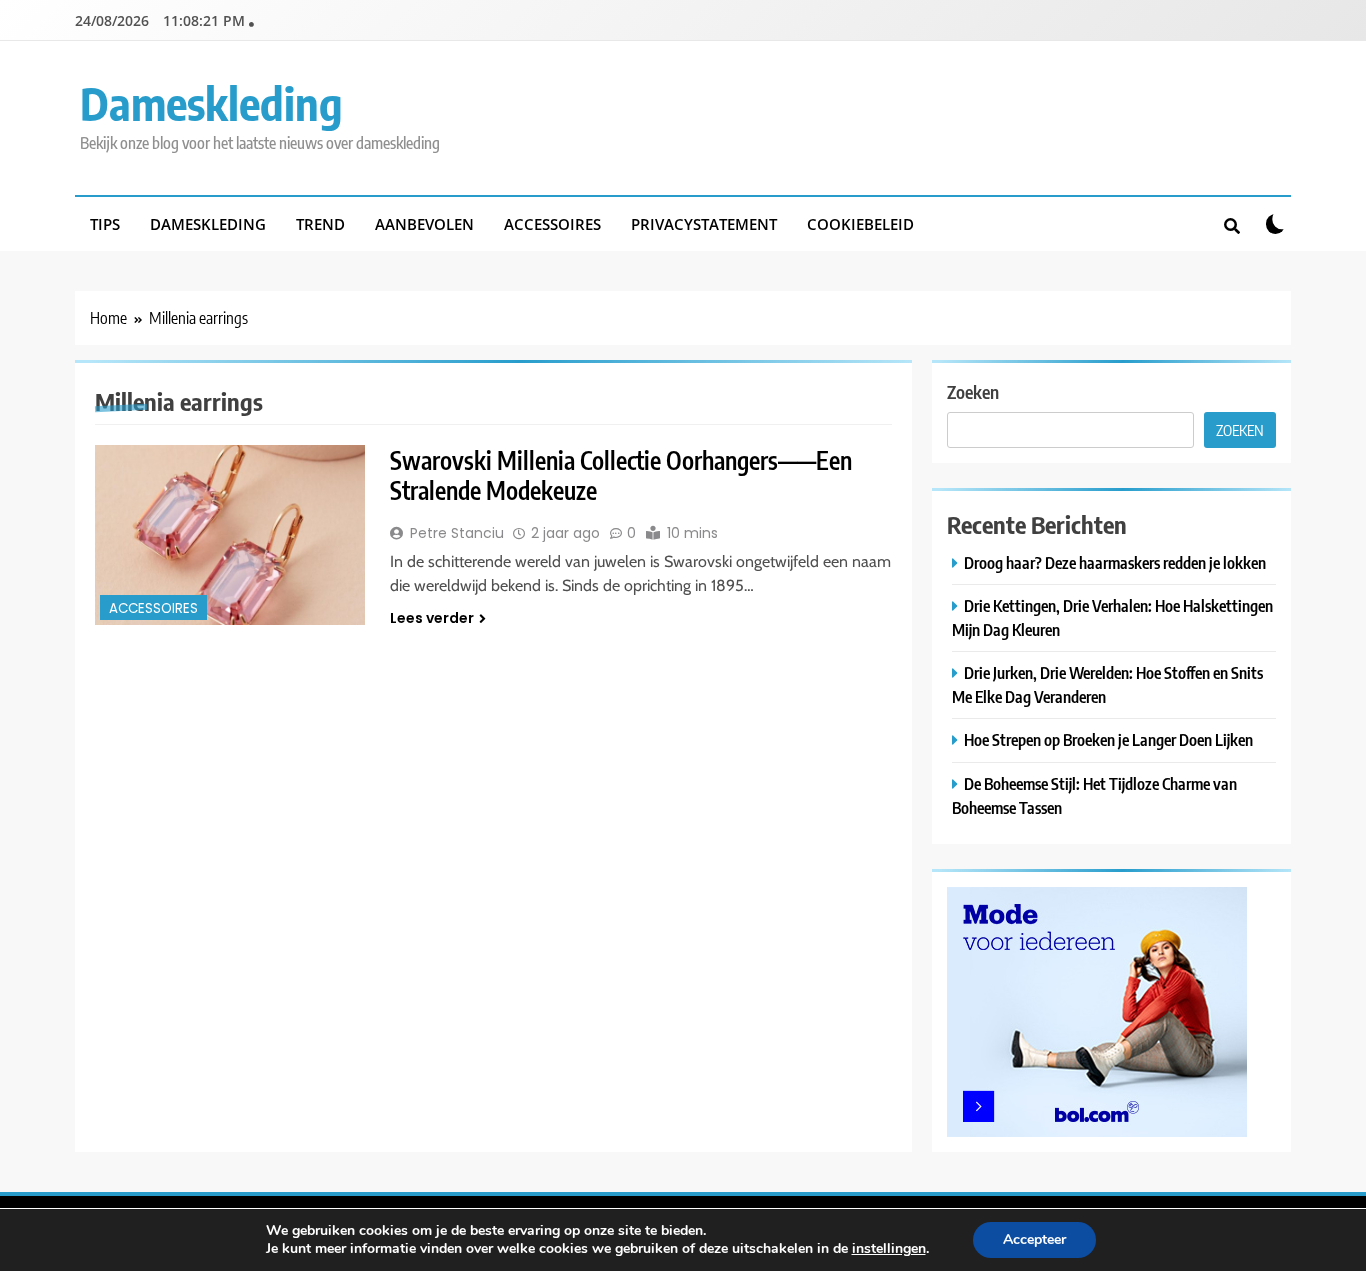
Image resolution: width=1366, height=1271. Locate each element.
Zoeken (973, 391)
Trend (320, 224)
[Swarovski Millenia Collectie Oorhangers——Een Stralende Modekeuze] (230, 535)
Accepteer (1034, 1239)
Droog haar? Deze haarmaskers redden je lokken (1115, 562)
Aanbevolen (424, 224)
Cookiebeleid (860, 224)
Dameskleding (211, 103)
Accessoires (552, 224)
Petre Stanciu (457, 533)
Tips (105, 224)
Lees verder (432, 618)
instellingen (889, 1249)
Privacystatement (704, 224)
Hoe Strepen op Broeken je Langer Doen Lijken (1108, 739)
